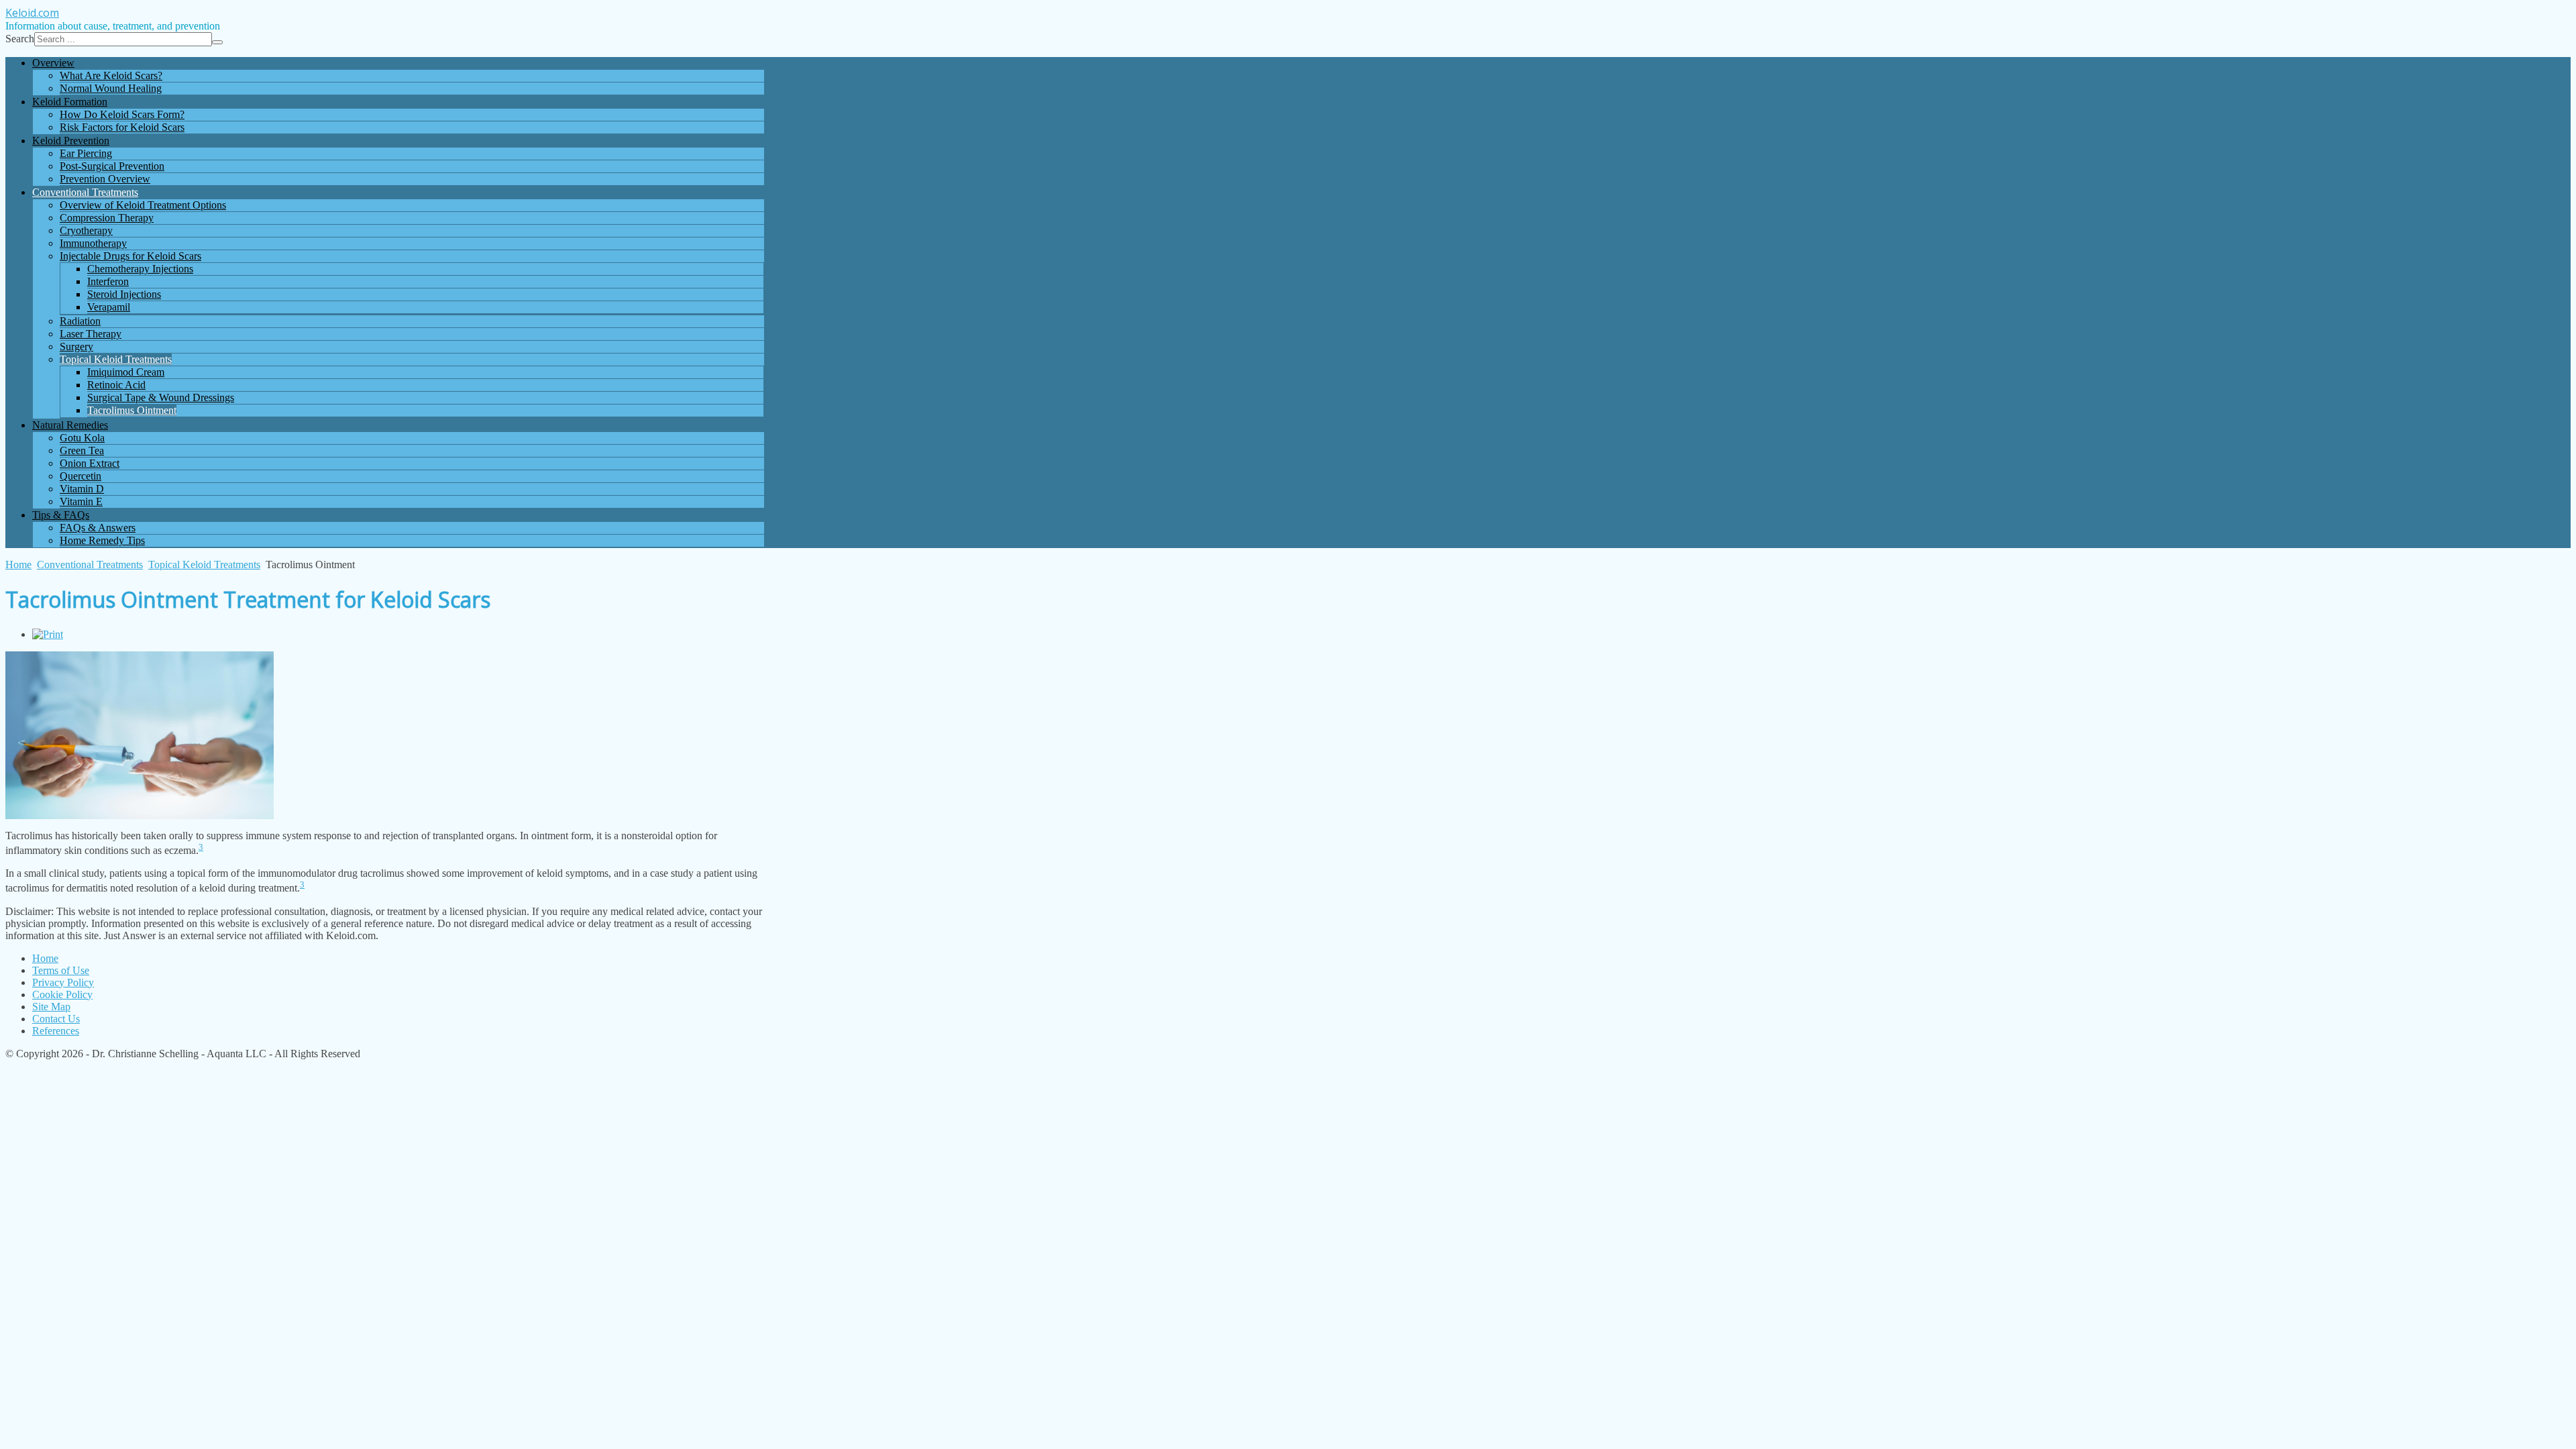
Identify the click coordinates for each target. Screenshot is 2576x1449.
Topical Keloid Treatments (204, 565)
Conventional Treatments (90, 565)
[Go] (217, 42)
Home (18, 565)
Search (20, 39)
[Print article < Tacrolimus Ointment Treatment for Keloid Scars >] (48, 634)
